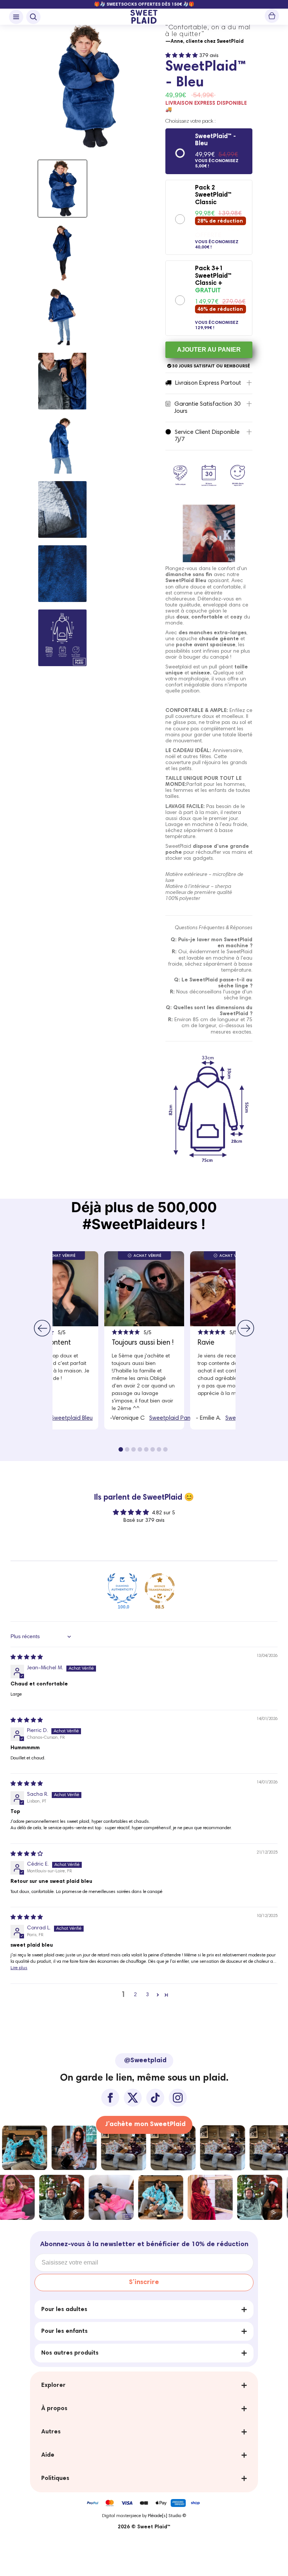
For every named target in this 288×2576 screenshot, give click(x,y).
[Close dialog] (222, 1168)
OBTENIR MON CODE (144, 1361)
